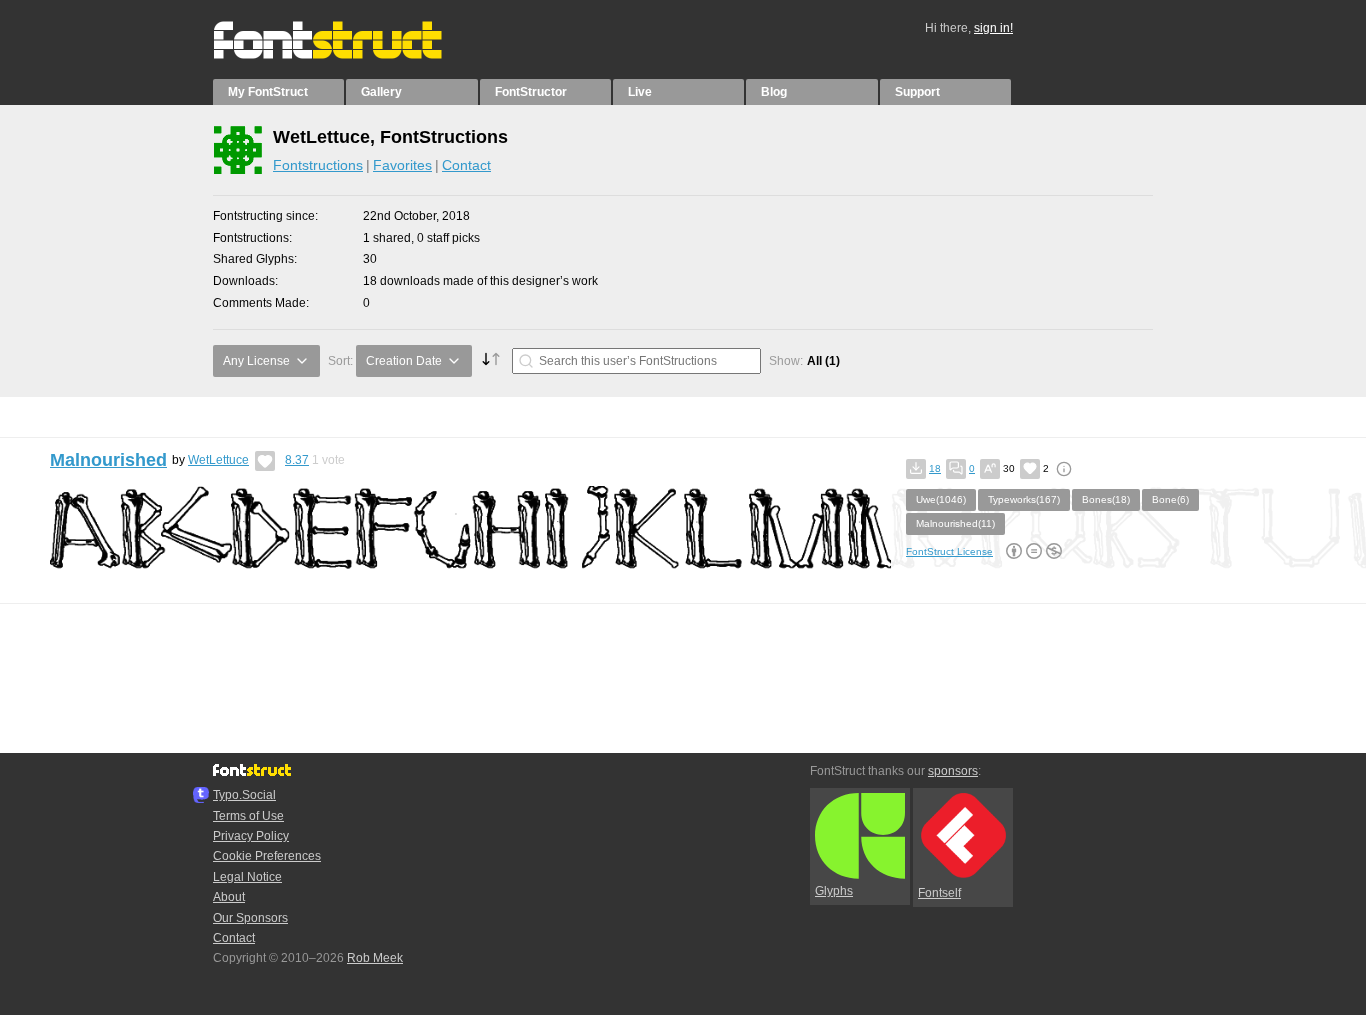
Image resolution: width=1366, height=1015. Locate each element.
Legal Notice (247, 877)
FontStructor (531, 92)
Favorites (402, 165)
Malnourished (108, 460)
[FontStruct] (348, 55)
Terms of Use (248, 816)
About (229, 897)
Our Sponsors (250, 918)
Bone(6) (1170, 499)
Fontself (939, 893)
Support (917, 92)
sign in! (993, 28)
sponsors (953, 771)
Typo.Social (244, 795)
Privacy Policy (251, 836)
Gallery (381, 92)
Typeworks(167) (1024, 499)
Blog (774, 92)
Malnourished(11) (955, 523)
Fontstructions (318, 165)
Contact (466, 165)
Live (640, 92)
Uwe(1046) (941, 499)
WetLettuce (218, 460)
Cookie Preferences (267, 856)
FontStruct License (949, 551)
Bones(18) (1106, 499)
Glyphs (834, 891)
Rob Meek (375, 958)
